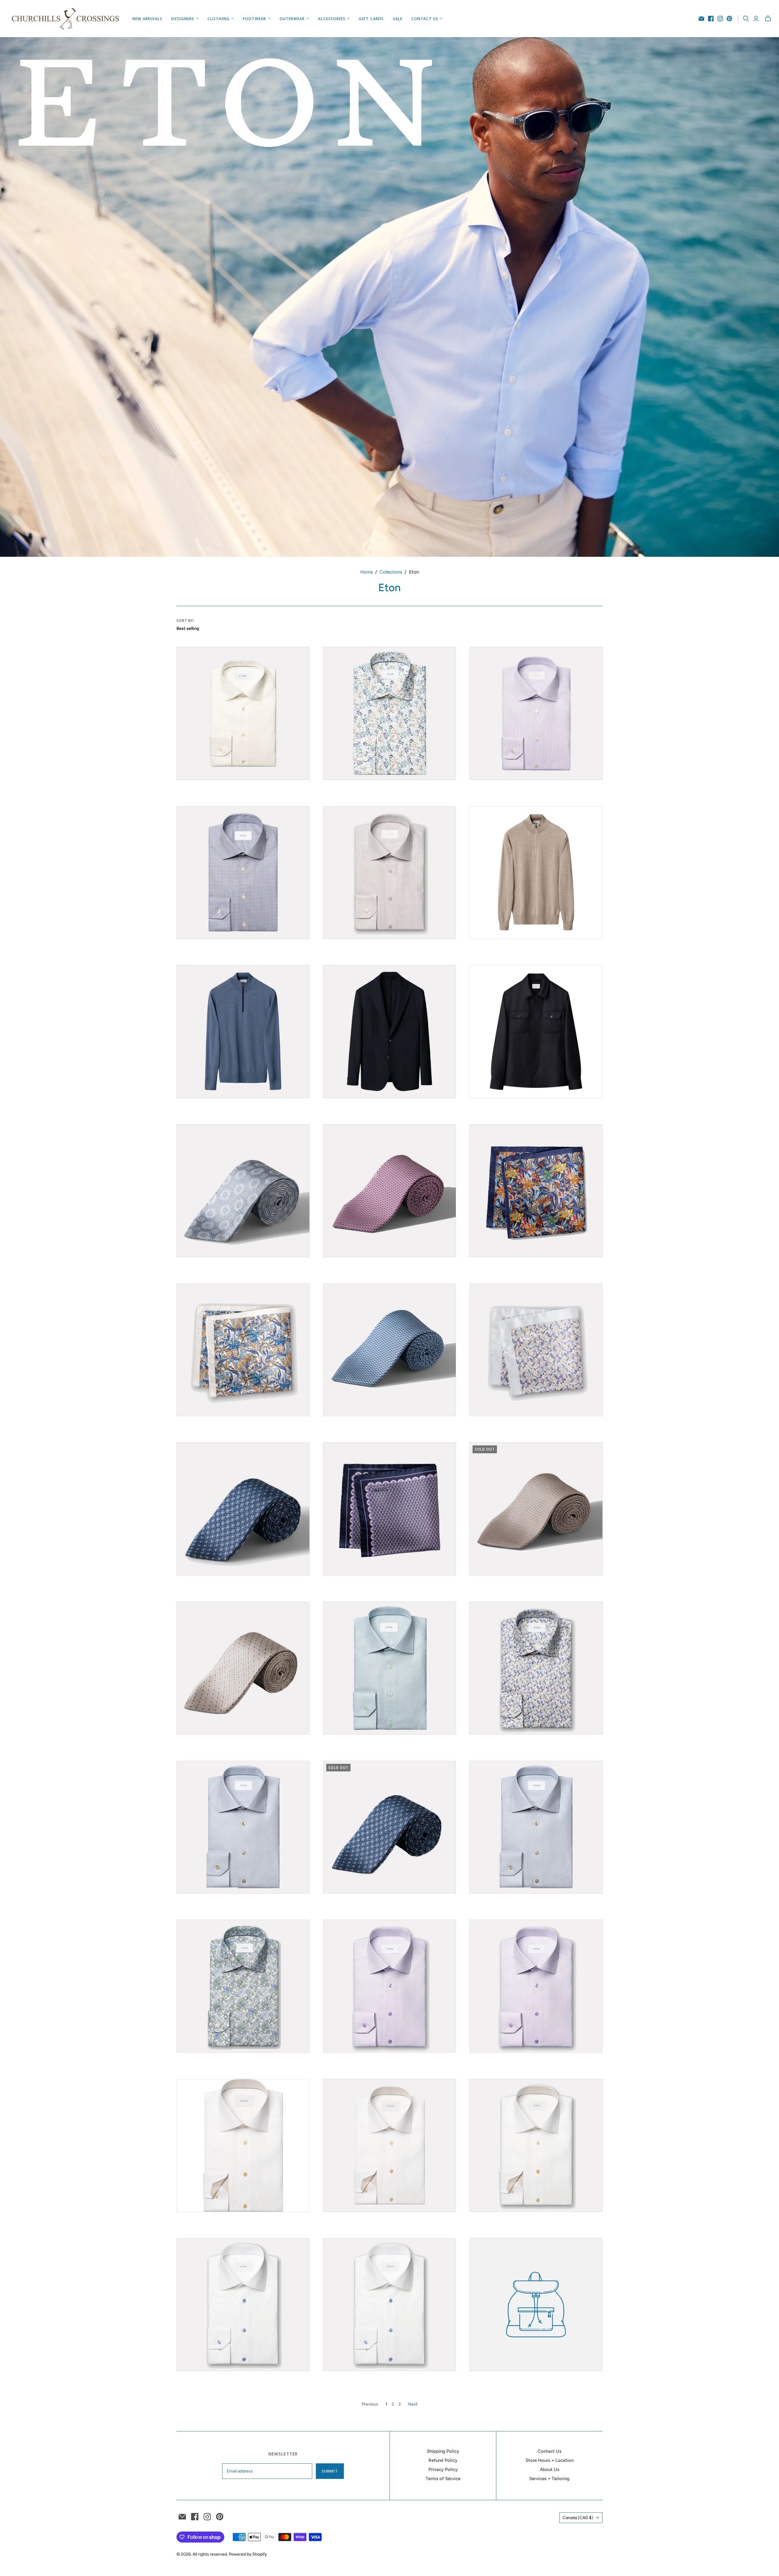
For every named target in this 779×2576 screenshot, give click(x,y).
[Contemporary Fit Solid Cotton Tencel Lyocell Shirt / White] (390, 2305)
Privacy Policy (443, 2469)
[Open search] (746, 19)
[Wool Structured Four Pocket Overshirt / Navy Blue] (536, 1032)
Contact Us (550, 2451)
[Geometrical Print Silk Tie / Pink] (390, 1191)
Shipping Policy (443, 2451)
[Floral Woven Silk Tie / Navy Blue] (243, 1509)
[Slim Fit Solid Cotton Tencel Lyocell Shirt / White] (243, 2305)
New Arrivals (147, 19)
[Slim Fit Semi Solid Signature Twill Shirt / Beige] (536, 1827)
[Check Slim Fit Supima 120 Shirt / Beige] (390, 873)
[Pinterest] (729, 19)
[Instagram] (720, 19)
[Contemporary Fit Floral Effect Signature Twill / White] (536, 2305)
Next (413, 2404)
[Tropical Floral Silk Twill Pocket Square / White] (243, 1350)
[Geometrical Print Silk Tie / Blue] (390, 1350)
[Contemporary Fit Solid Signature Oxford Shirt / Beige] (243, 2145)
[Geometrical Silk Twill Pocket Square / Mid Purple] (390, 1509)
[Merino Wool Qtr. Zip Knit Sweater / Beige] (536, 873)
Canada (578, 2518)
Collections (391, 572)
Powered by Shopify (248, 2554)
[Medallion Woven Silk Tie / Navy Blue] (390, 1827)
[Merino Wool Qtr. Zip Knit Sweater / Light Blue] (243, 1032)
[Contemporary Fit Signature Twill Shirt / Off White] (243, 713)
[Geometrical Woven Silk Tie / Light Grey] (243, 1668)
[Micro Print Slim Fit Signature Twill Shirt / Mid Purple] (243, 873)
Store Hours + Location (550, 2460)
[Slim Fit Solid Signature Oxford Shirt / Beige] (536, 2145)
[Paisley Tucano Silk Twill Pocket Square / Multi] (536, 1350)
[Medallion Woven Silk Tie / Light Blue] (243, 1191)
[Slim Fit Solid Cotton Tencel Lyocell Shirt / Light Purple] (536, 1986)
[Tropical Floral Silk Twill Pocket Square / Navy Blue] (536, 1191)
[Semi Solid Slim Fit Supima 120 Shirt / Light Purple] (536, 713)
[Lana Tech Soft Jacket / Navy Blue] (390, 1032)
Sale (398, 19)
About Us (550, 2469)
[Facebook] (711, 19)
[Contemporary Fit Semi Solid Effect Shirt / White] (390, 2145)
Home (367, 572)
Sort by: (185, 621)
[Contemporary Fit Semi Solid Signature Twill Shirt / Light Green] (390, 1668)
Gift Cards (371, 19)
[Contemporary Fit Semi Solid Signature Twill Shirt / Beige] (243, 1827)
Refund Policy (443, 2460)
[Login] (756, 19)
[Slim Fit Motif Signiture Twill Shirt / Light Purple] (536, 1668)
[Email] (701, 19)
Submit (330, 2471)
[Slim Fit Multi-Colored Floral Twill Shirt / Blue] (390, 713)
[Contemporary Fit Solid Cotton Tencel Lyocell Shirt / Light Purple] (390, 1986)
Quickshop (209, 791)
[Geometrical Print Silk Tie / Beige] (536, 1509)
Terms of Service (443, 2479)
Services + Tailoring (549, 2479)
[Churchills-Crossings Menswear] (65, 19)
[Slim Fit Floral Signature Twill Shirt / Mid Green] (243, 1986)
